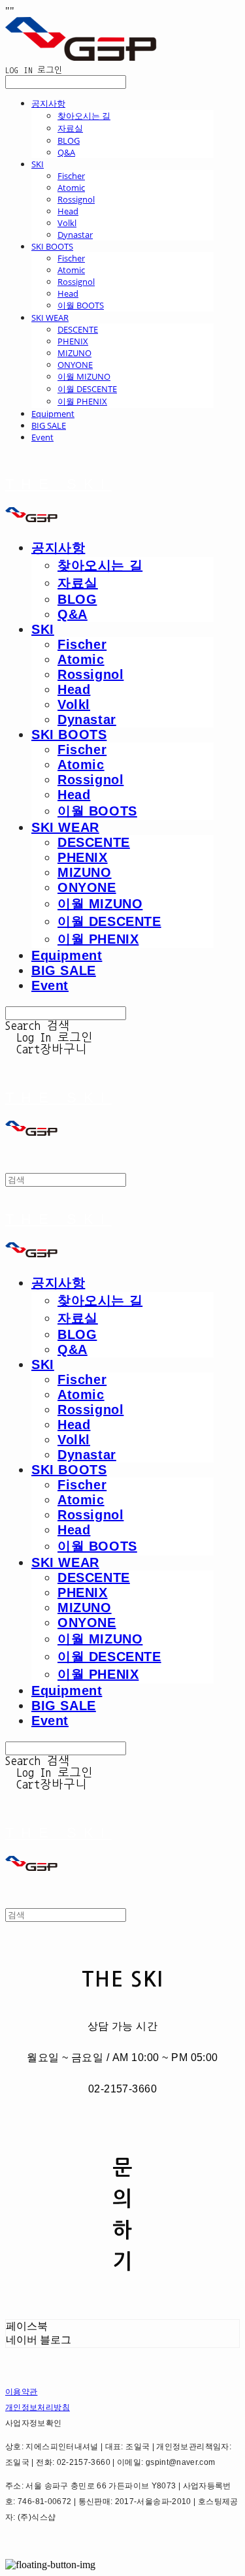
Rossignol (76, 199)
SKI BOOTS (52, 246)
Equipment (53, 414)
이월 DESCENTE (87, 389)
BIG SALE (49, 425)
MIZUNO (74, 353)
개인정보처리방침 (38, 2407)
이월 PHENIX (82, 401)
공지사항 (48, 103)
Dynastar (75, 235)
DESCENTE (78, 329)
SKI (38, 164)
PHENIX (73, 341)
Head (68, 211)
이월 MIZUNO (84, 376)
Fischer (71, 176)
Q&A (66, 152)
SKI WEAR (50, 318)
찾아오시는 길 (84, 116)
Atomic (71, 188)
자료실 (70, 128)
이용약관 (21, 2392)
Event (42, 437)
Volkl (67, 223)
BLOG (69, 140)
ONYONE (75, 365)
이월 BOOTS (81, 305)
